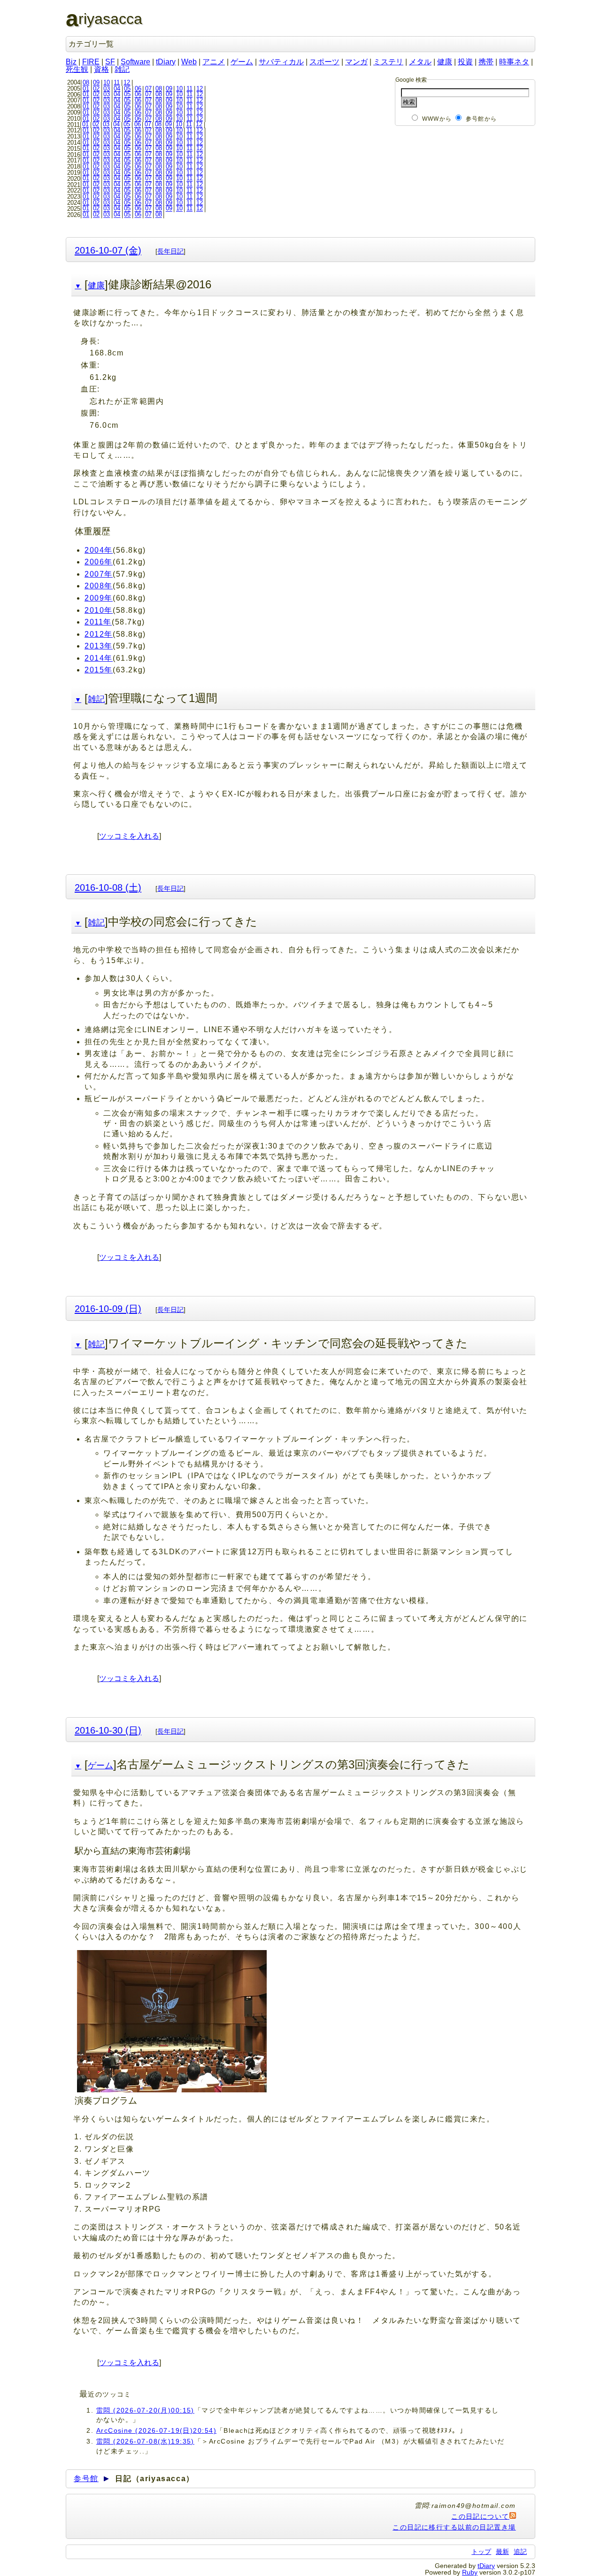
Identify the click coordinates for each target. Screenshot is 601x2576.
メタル (420, 62)
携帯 (486, 62)
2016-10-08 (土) (108, 887)
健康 (445, 62)
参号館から (481, 119)
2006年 (99, 562)
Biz (71, 62)
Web (189, 62)
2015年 (99, 670)
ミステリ (388, 62)
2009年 (99, 598)
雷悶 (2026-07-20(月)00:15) (145, 2410)
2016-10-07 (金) (108, 250)
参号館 (86, 2479)
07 (148, 89)
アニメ (214, 62)
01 (86, 89)
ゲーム (242, 62)
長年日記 (170, 251)
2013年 (99, 646)
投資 (465, 62)
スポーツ (324, 62)
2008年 (99, 586)
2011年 (98, 622)
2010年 (99, 610)
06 (138, 89)
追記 (520, 2552)
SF (110, 62)
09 (96, 82)
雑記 (122, 69)
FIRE (91, 62)
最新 (502, 2552)
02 (96, 89)
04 (117, 89)
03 (107, 89)
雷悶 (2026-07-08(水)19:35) (145, 2441)
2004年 (99, 550)
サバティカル (281, 62)
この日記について (480, 2516)
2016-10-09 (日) (108, 1308)
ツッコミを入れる (129, 836)
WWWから (437, 119)
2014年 (99, 658)
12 (127, 82)
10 (107, 82)
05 (127, 89)
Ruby (470, 2572)
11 (117, 82)
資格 (101, 69)
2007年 (99, 574)
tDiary (166, 62)
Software (135, 62)
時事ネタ (514, 62)
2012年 (99, 634)
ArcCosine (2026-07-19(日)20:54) (156, 2430)
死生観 (77, 69)
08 (86, 82)
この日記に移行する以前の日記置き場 (454, 2527)
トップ (481, 2552)
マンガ (356, 62)
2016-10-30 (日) (108, 1730)
